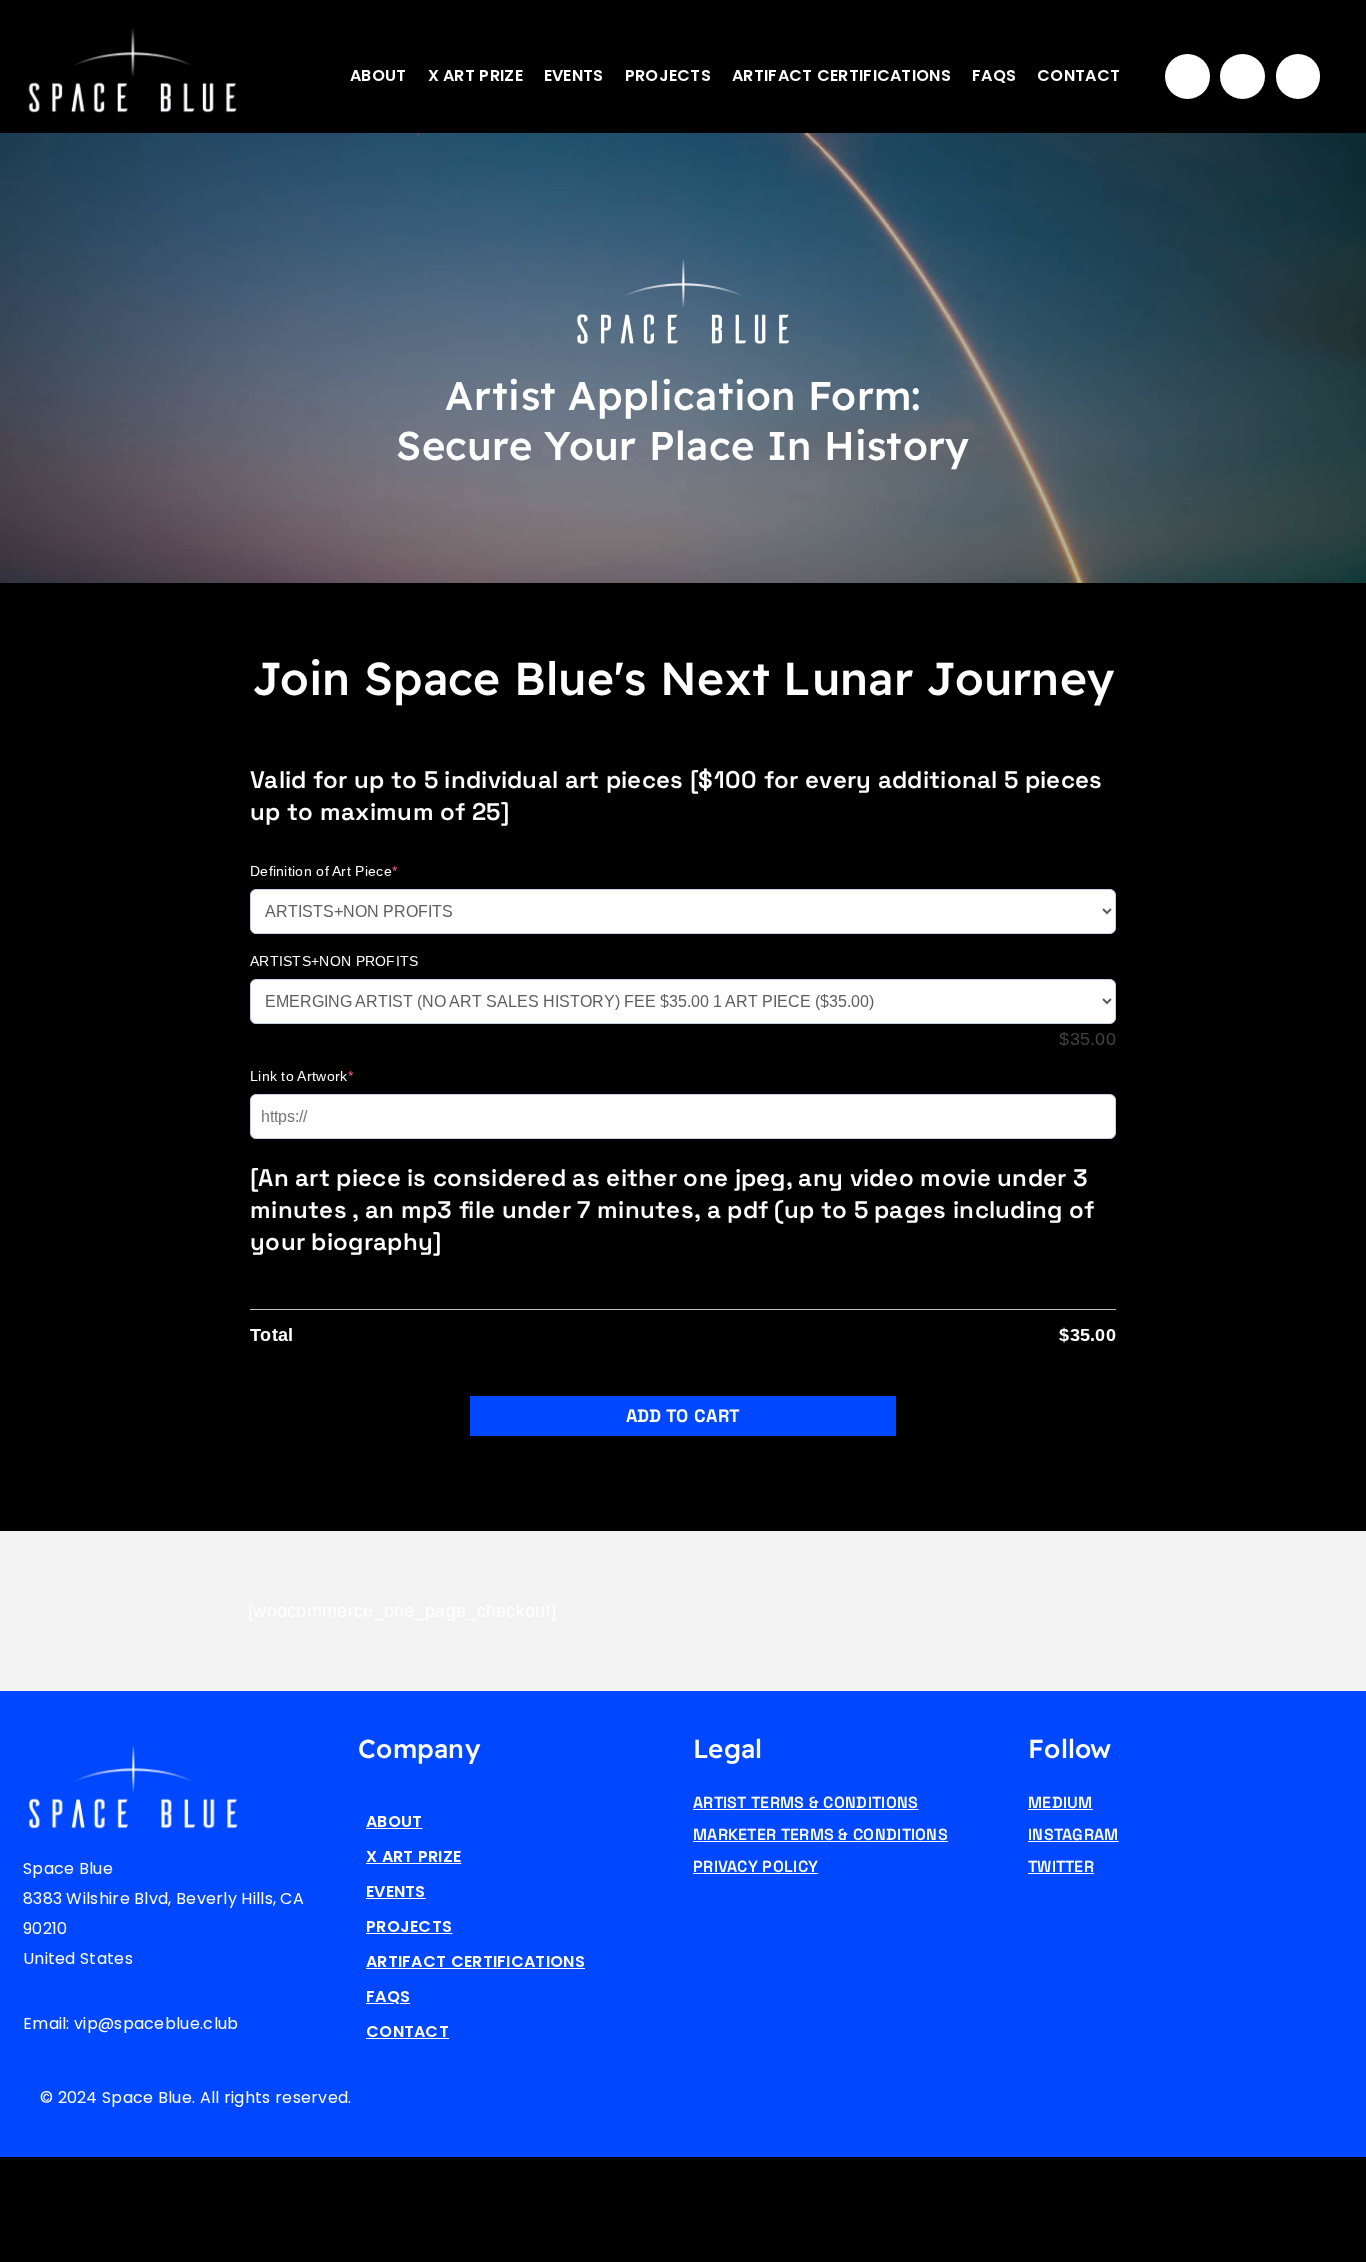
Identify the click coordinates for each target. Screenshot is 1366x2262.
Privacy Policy (755, 1866)
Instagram (1073, 1834)
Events (574, 75)
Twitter (1061, 1866)
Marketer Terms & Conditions (820, 1834)
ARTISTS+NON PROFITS (334, 961)
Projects (668, 75)
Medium (1060, 1802)
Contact (1078, 75)
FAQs (994, 75)
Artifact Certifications (841, 75)
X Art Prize (475, 75)
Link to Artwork (301, 1076)
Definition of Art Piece (323, 871)
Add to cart (683, 1415)
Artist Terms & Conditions (806, 1802)
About (378, 75)
